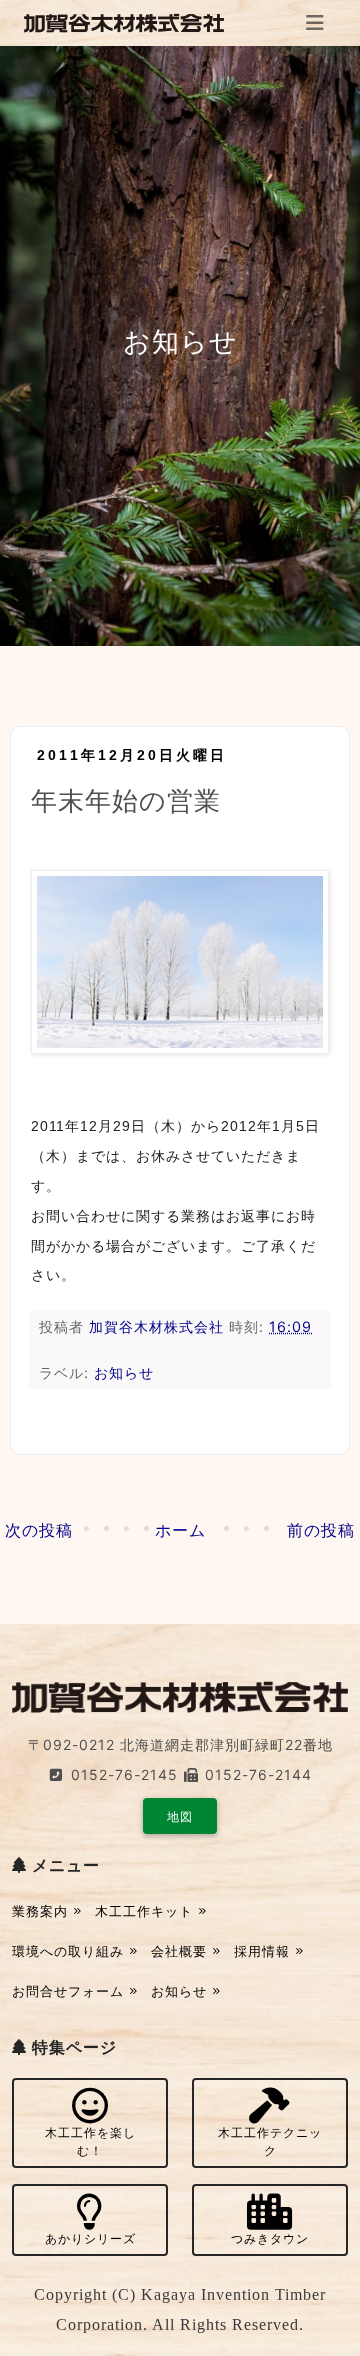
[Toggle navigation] (315, 23)
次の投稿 (39, 1530)
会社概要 (181, 1951)
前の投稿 (321, 1530)
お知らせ (124, 1372)
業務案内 (42, 1911)
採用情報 (264, 1951)
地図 (180, 1816)
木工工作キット (146, 1911)
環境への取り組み (70, 1951)
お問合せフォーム (70, 1991)
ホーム (180, 1530)
